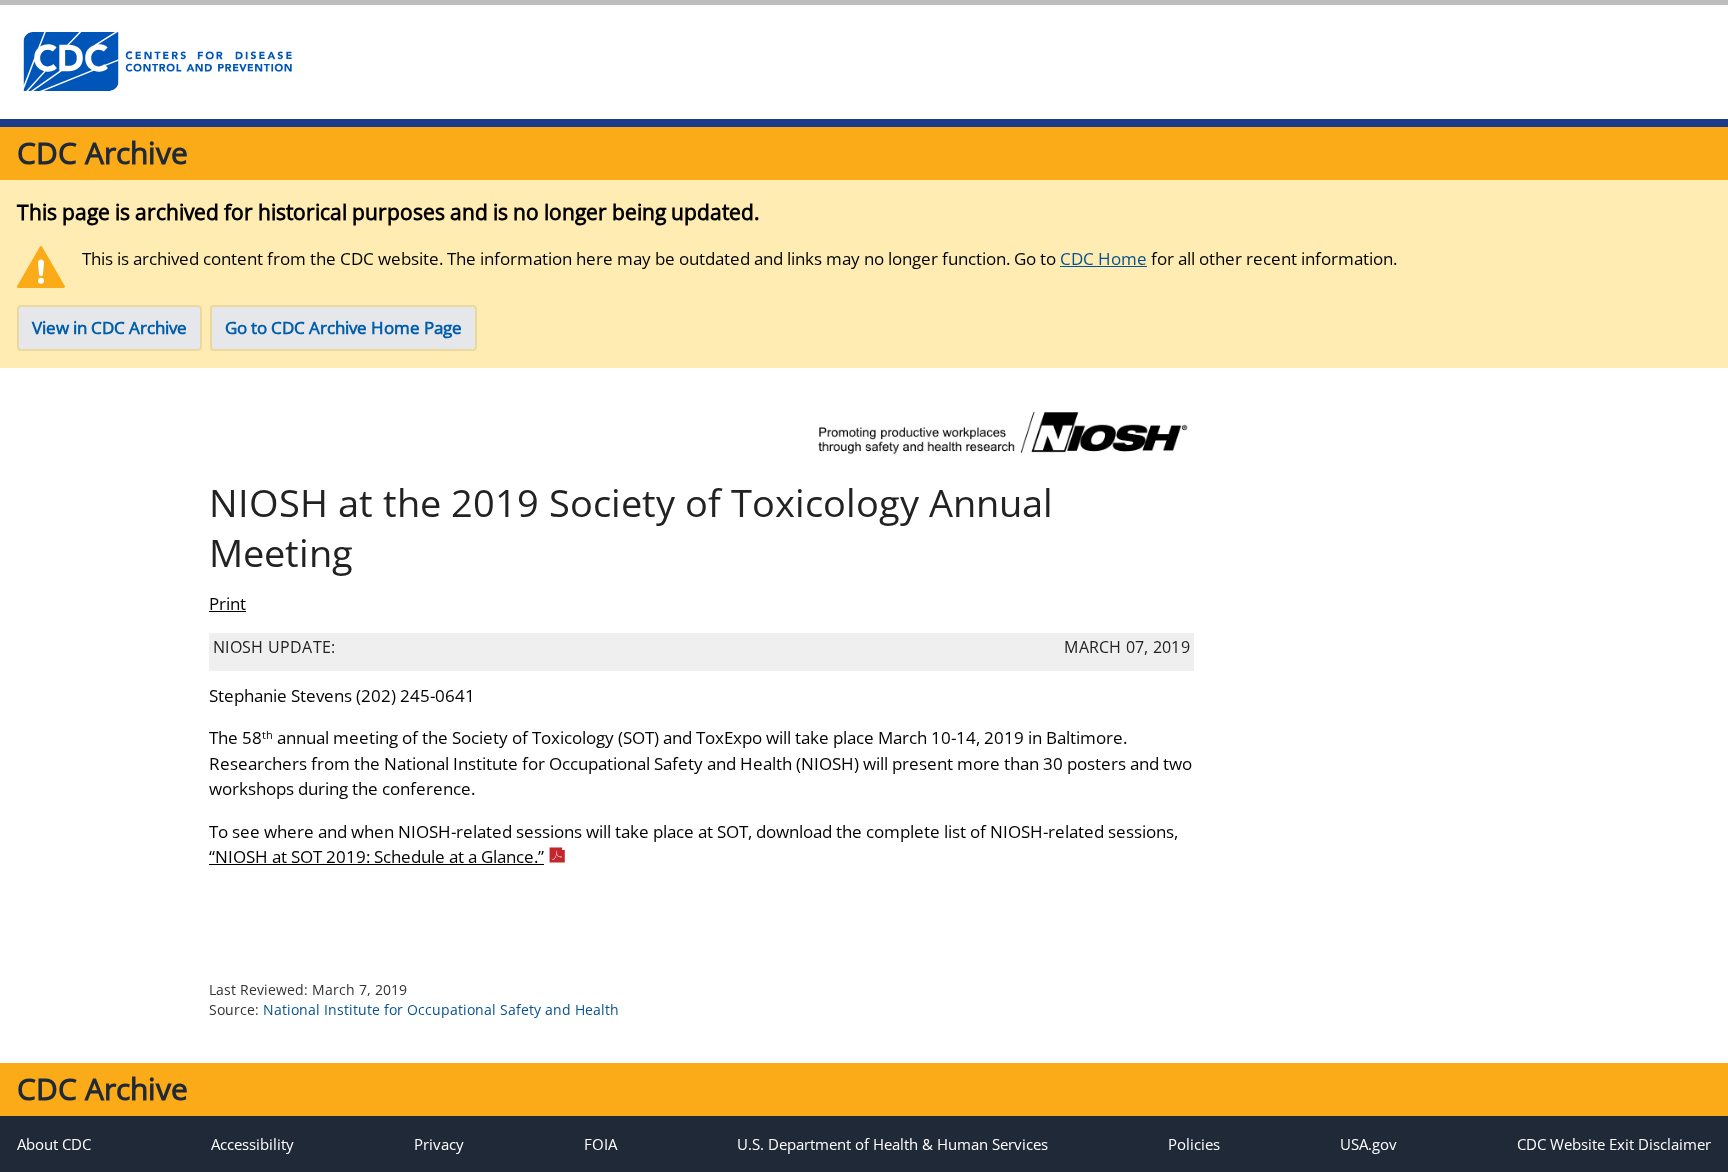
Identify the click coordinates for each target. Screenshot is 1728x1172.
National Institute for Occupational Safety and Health (441, 1009)
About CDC (54, 1144)
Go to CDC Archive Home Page (343, 327)
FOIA (600, 1144)
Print (227, 603)
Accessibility (252, 1144)
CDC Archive (102, 152)
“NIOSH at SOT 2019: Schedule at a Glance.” (376, 856)
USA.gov (1368, 1144)
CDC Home (1103, 258)
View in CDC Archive (109, 327)
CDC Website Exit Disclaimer (1614, 1144)
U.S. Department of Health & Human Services (892, 1144)
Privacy (439, 1144)
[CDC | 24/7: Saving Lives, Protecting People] (157, 62)
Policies (1194, 1144)
